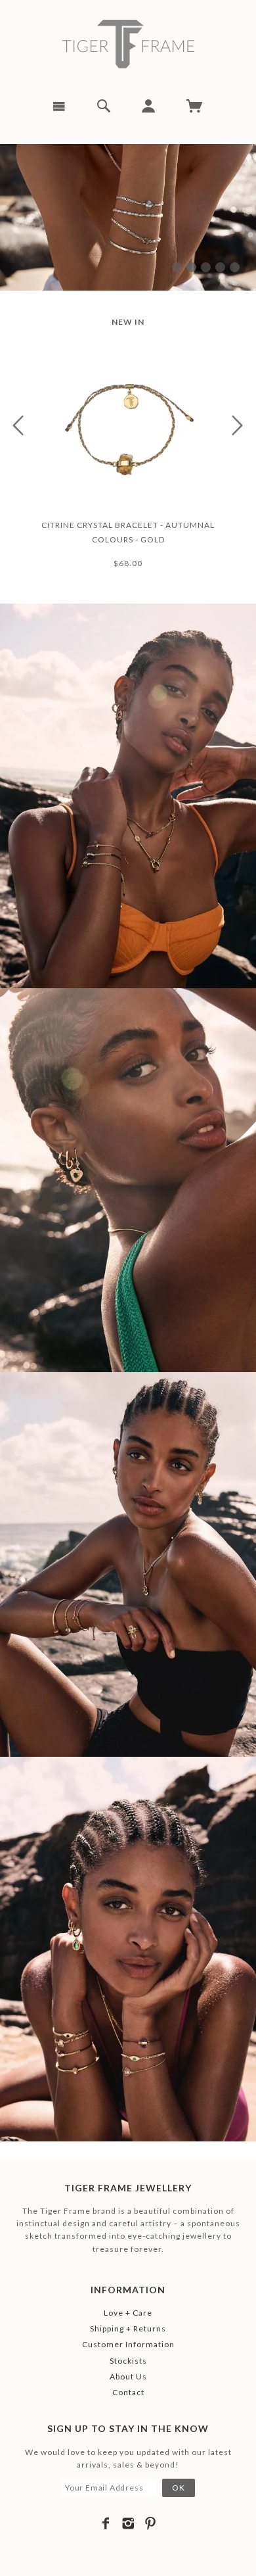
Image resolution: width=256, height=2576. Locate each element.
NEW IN (128, 322)
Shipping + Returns (128, 2328)
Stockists (128, 2361)
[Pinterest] (151, 2523)
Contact (128, 2392)
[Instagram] (128, 2523)
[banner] (128, 44)
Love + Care (128, 2313)
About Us (128, 2376)
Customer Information (128, 2344)
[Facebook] (106, 2523)
